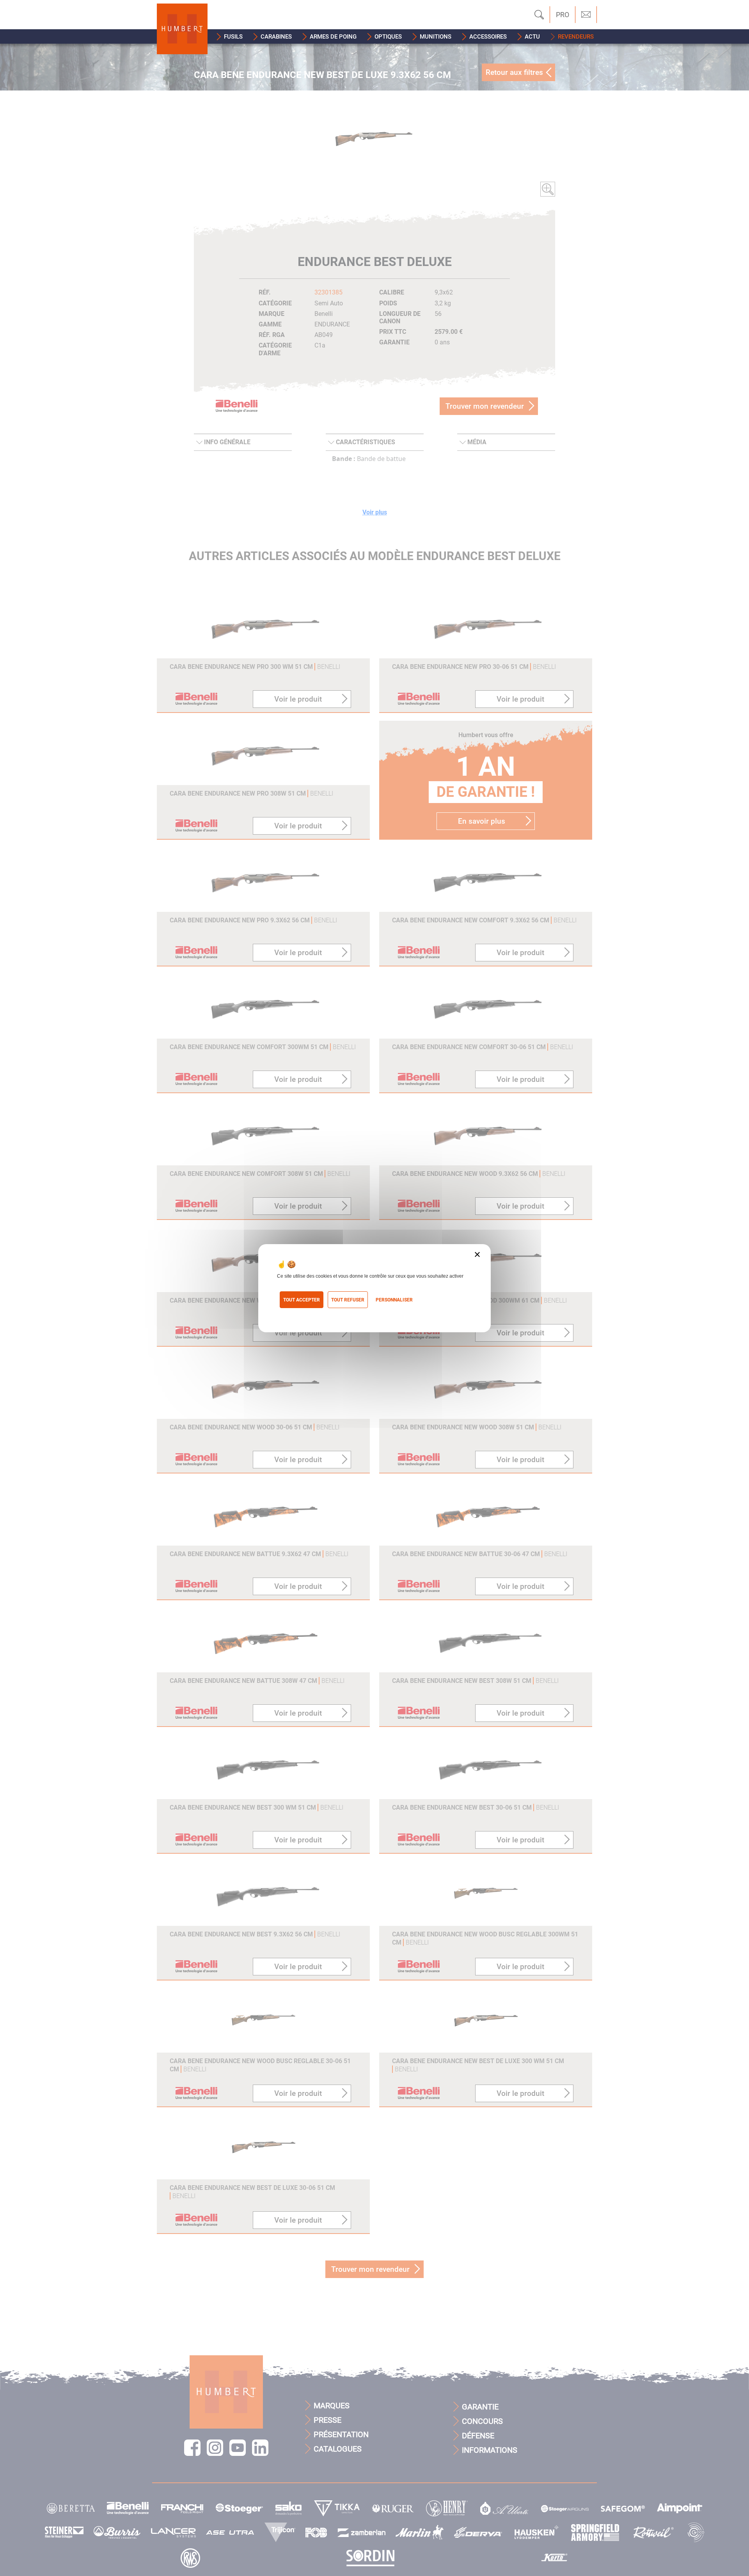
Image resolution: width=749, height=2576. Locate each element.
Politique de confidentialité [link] (312, 1313)
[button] (230, 36)
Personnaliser (394, 1300)
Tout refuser (348, 1300)
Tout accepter (302, 1300)
